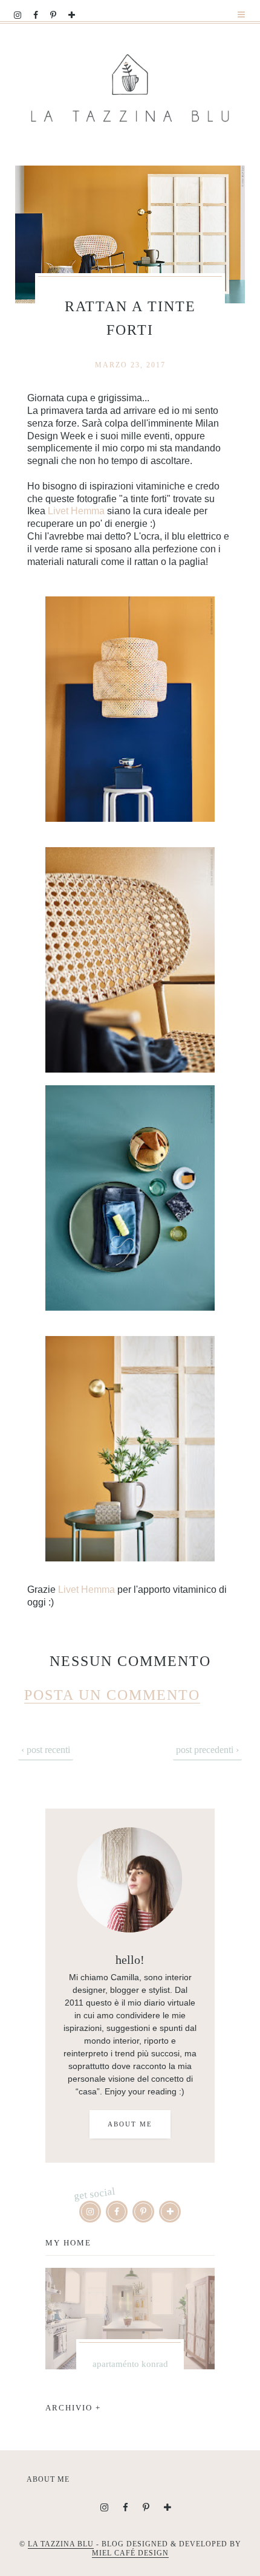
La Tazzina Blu (61, 2544)
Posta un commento (112, 1695)
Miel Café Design (130, 2553)
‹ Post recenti (46, 1750)
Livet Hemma (76, 511)
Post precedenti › (207, 1750)
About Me (130, 2124)
